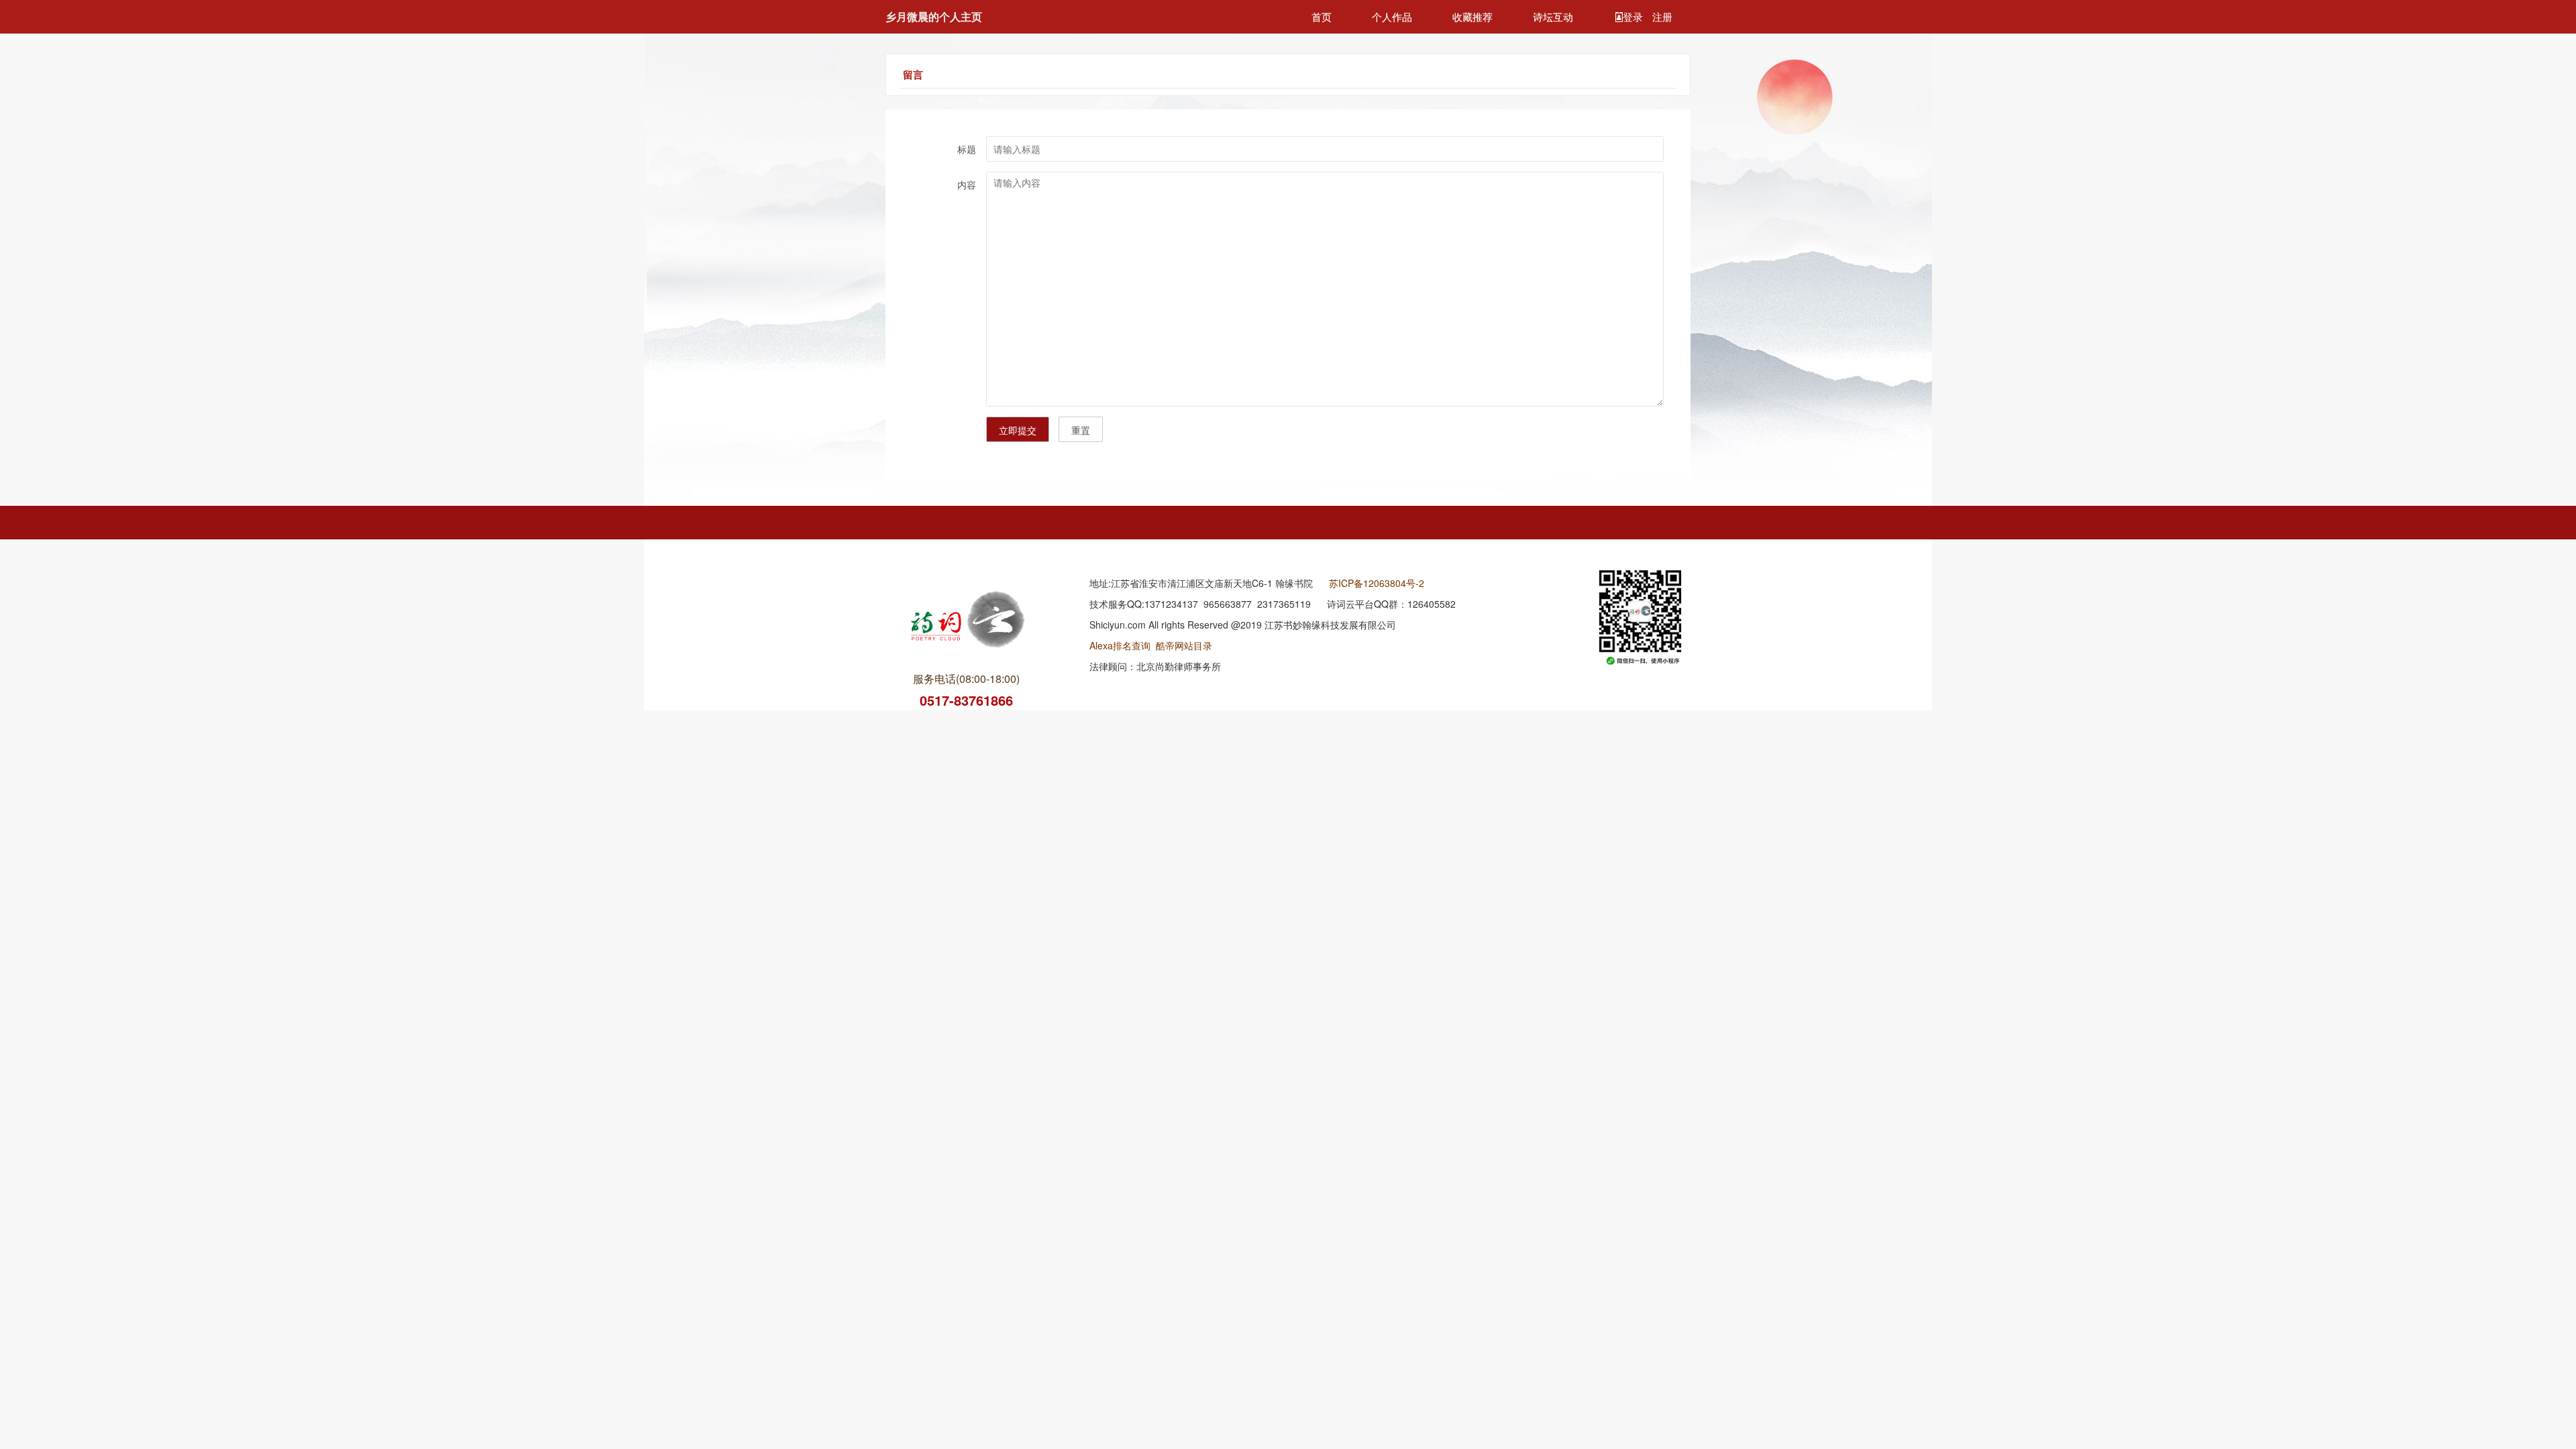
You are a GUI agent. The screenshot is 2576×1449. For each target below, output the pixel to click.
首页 (1322, 16)
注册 (1662, 16)
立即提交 (1018, 430)
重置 (1081, 430)
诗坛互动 (1553, 16)
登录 (1634, 16)
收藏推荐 (1472, 16)
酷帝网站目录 (1184, 645)
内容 (967, 184)
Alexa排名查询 (1120, 645)
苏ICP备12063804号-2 (1377, 583)
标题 (967, 149)
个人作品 (1392, 16)
